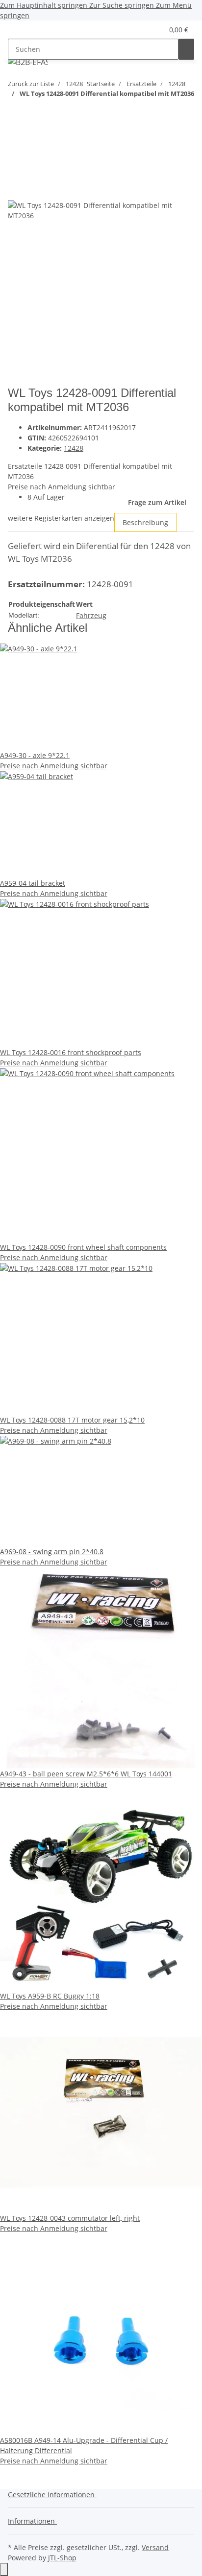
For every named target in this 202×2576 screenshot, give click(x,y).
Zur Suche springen (123, 5)
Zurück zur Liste (31, 84)
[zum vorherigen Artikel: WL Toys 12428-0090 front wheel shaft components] (16, 121)
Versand (155, 2547)
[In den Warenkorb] (16, 153)
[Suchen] (186, 49)
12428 (74, 448)
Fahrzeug (91, 615)
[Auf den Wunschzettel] (33, 190)
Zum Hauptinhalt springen (45, 5)
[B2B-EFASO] (28, 62)
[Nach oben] (4, 2569)
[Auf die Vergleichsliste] (16, 190)
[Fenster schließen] (16, 169)
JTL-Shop (62, 2558)
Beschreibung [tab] (145, 522)
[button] (144, 30)
